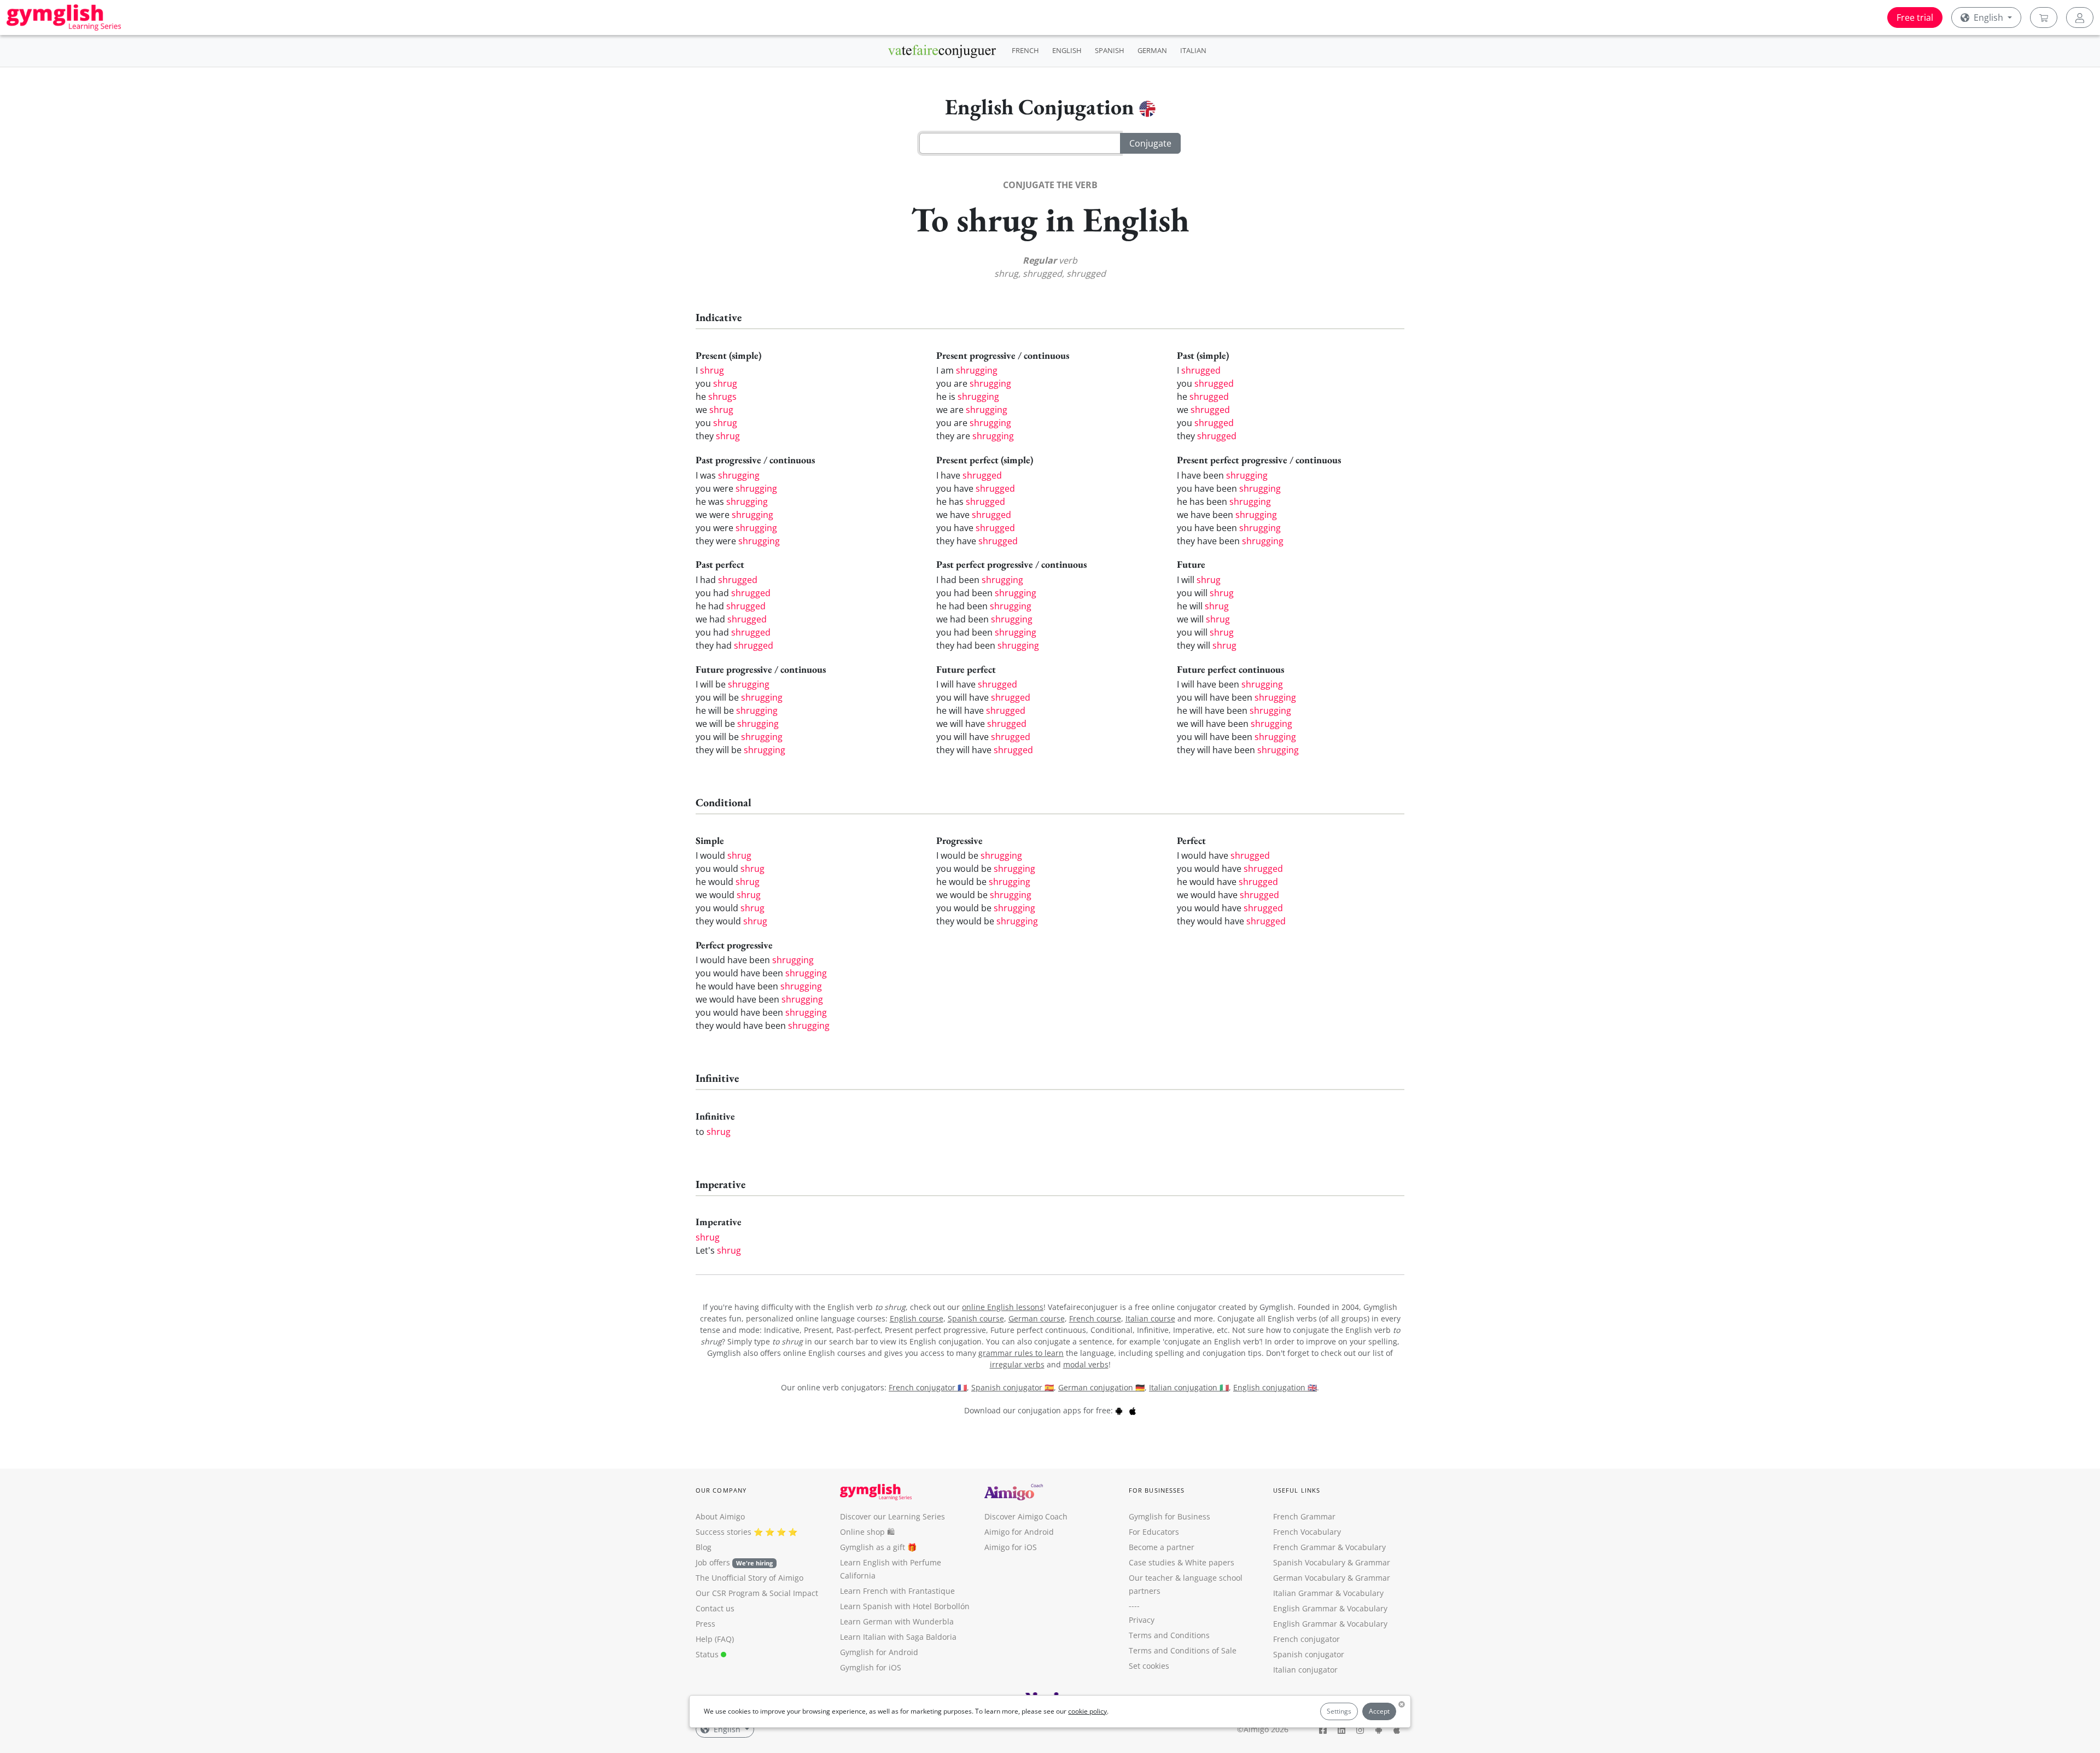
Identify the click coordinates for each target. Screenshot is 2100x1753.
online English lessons (1003, 1307)
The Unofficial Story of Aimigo (749, 1578)
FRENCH (1025, 50)
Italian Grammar (1303, 1593)
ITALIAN (1193, 50)
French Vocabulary (1307, 1532)
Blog (704, 1547)
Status (708, 1654)
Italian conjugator (1305, 1670)
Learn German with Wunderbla (897, 1621)
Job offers (734, 1562)
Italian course (1150, 1318)
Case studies (1152, 1562)
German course (1037, 1318)
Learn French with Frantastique (897, 1591)
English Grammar (1305, 1608)
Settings (1339, 1711)
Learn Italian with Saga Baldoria (898, 1637)
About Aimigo (720, 1516)
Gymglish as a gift (873, 1547)
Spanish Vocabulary (1309, 1562)
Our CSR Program (728, 1593)
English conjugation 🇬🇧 (1275, 1387)
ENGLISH (1067, 50)
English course (917, 1318)
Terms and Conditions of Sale (1183, 1650)
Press (705, 1624)
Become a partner (1162, 1547)
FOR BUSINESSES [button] (1157, 1490)
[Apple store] (1133, 1410)
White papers (1210, 1562)
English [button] (1988, 18)
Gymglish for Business (1169, 1516)
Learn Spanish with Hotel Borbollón (905, 1606)
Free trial (1915, 18)
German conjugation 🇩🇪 (1101, 1387)
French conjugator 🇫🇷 (928, 1387)
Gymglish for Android (879, 1652)
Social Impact (794, 1593)
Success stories (724, 1532)
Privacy (1142, 1620)
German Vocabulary (1309, 1578)
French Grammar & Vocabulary (1329, 1547)
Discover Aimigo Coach (1026, 1516)
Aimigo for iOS (1011, 1547)
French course (1095, 1318)
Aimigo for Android (1019, 1532)
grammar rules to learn (1021, 1353)
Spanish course (976, 1318)
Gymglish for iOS (871, 1667)
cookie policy (1087, 1711)
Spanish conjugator (1309, 1654)
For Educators (1154, 1532)
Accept (1379, 1711)
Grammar (1373, 1562)
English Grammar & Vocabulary (1330, 1624)
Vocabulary (1363, 1593)
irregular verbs (1017, 1364)
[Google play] (1119, 1410)
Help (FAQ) (715, 1639)
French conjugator (1306, 1639)
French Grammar (1304, 1516)
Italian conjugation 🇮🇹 (1189, 1387)
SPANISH (1110, 50)
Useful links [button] (1297, 1490)
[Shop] (2044, 18)
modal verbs (1086, 1364)
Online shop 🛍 (867, 1532)
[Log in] (2080, 18)
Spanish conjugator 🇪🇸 (1013, 1387)
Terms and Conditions (1169, 1635)
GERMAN (1152, 50)
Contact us (715, 1608)
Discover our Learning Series (892, 1516)
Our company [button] (721, 1490)
